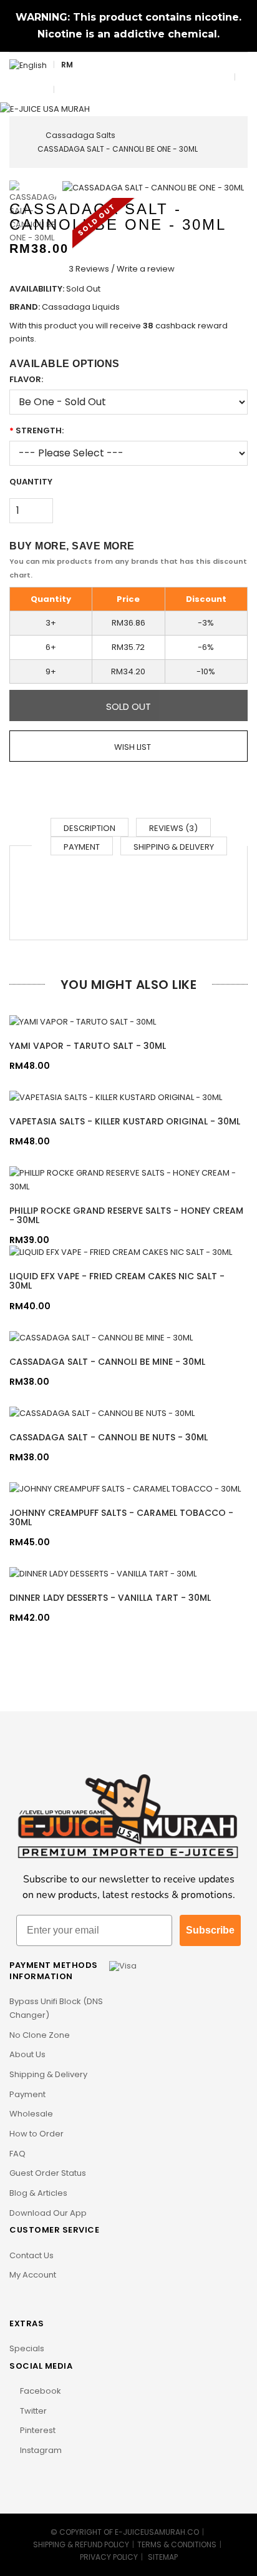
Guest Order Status (48, 2173)
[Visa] (123, 1965)
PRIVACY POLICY (109, 2557)
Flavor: (26, 379)
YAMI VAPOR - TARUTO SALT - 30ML (88, 1046)
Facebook (40, 2391)
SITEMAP (163, 2557)
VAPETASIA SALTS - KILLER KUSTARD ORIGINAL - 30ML (125, 1121)
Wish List (132, 747)
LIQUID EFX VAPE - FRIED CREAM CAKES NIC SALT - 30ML (117, 1281)
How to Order (36, 2134)
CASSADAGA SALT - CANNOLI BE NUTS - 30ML (109, 1437)
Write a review (146, 269)
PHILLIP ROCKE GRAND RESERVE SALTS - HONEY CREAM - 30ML (126, 1215)
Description (90, 828)
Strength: (40, 430)
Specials (27, 2348)
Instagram (40, 2450)
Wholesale (31, 2114)
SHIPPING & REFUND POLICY (81, 2544)
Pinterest (37, 2430)
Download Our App (48, 2213)
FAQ (17, 2154)
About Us (27, 2054)
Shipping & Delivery (174, 847)
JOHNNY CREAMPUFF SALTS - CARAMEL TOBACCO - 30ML (121, 1517)
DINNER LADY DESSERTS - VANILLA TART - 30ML (110, 1598)
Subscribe (210, 1930)
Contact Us (32, 2255)
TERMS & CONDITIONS (177, 2544)
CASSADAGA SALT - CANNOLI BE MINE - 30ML (107, 1362)
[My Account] (64, 90)
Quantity (31, 482)
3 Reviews (89, 269)
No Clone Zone (40, 2035)
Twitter (32, 2411)
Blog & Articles (38, 2193)
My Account (33, 2275)
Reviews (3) (173, 828)
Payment (82, 847)
